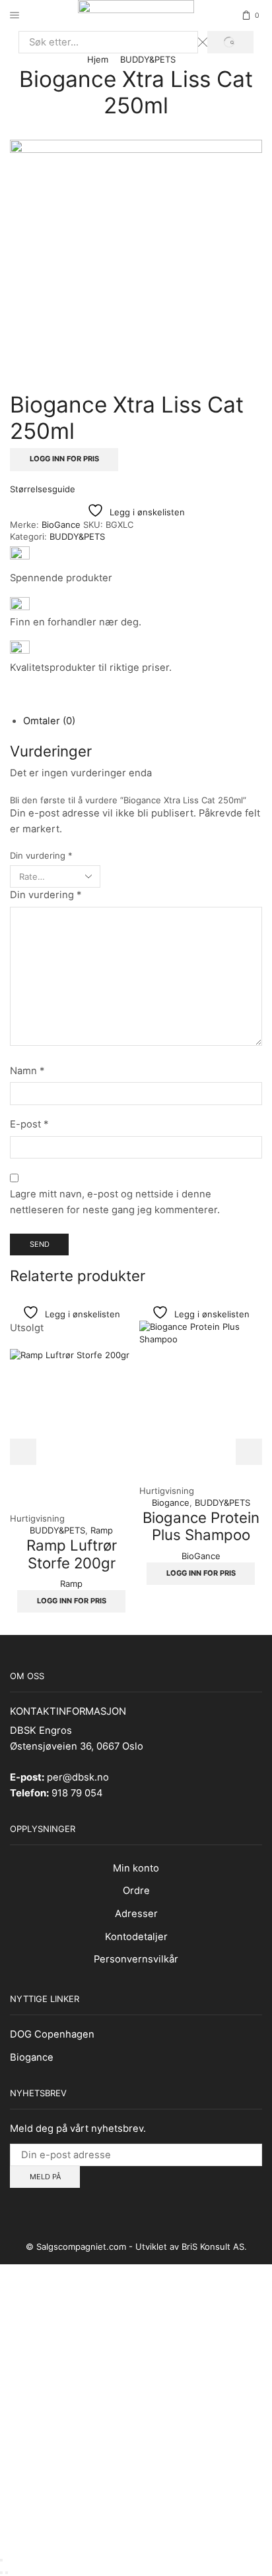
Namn (27, 1071)
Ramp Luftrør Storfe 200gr (72, 1554)
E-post (29, 1124)
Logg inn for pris (64, 459)
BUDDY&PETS (148, 59)
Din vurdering (41, 855)
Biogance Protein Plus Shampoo (201, 1526)
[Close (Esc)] (1, 2560)
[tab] (49, 721)
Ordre (136, 1891)
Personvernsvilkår (136, 1959)
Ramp (102, 1530)
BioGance (62, 525)
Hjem (98, 59)
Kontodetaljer (136, 1937)
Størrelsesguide (43, 489)
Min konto (136, 1868)
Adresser (136, 1914)
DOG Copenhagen (52, 2034)
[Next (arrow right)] (7, 2573)
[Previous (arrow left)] (1, 2573)
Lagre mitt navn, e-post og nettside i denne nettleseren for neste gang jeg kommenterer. (115, 1202)
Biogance (171, 1503)
